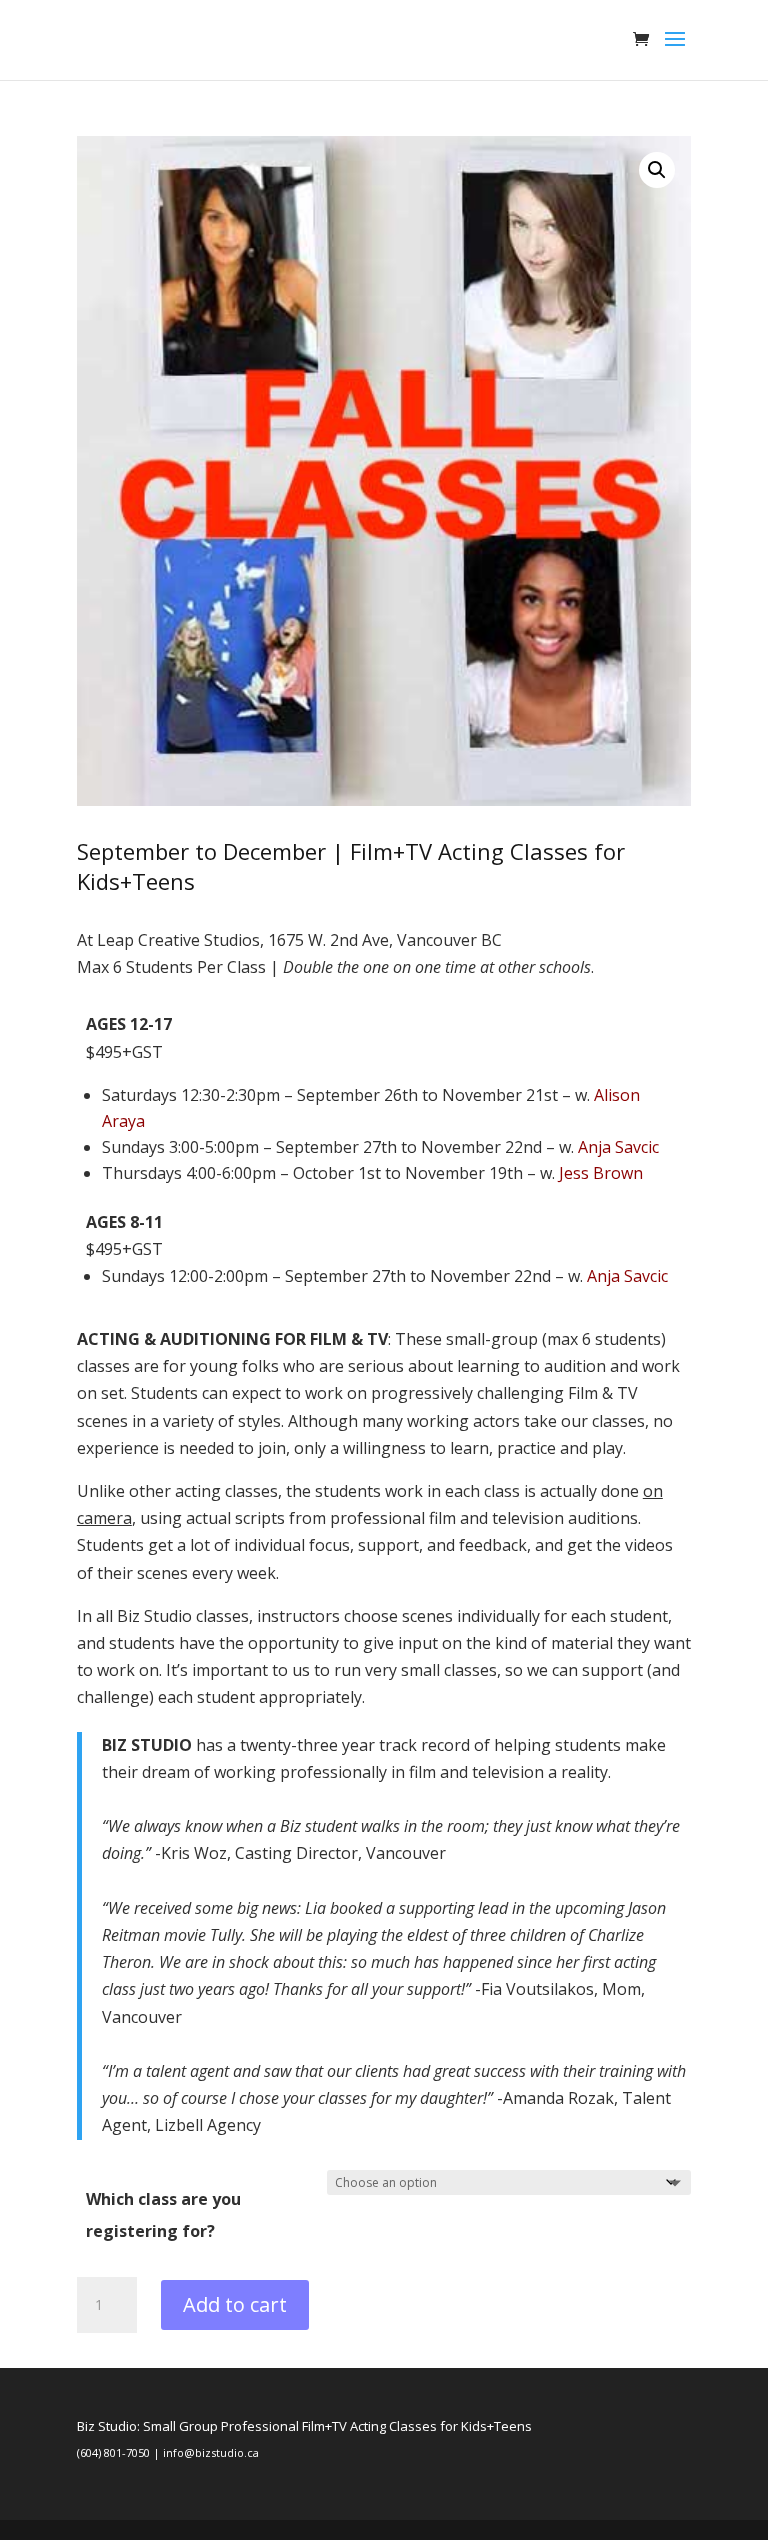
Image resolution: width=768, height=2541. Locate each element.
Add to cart (235, 2304)
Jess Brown (601, 1173)
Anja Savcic (618, 1147)
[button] (657, 170)
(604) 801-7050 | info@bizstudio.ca (168, 2452)
